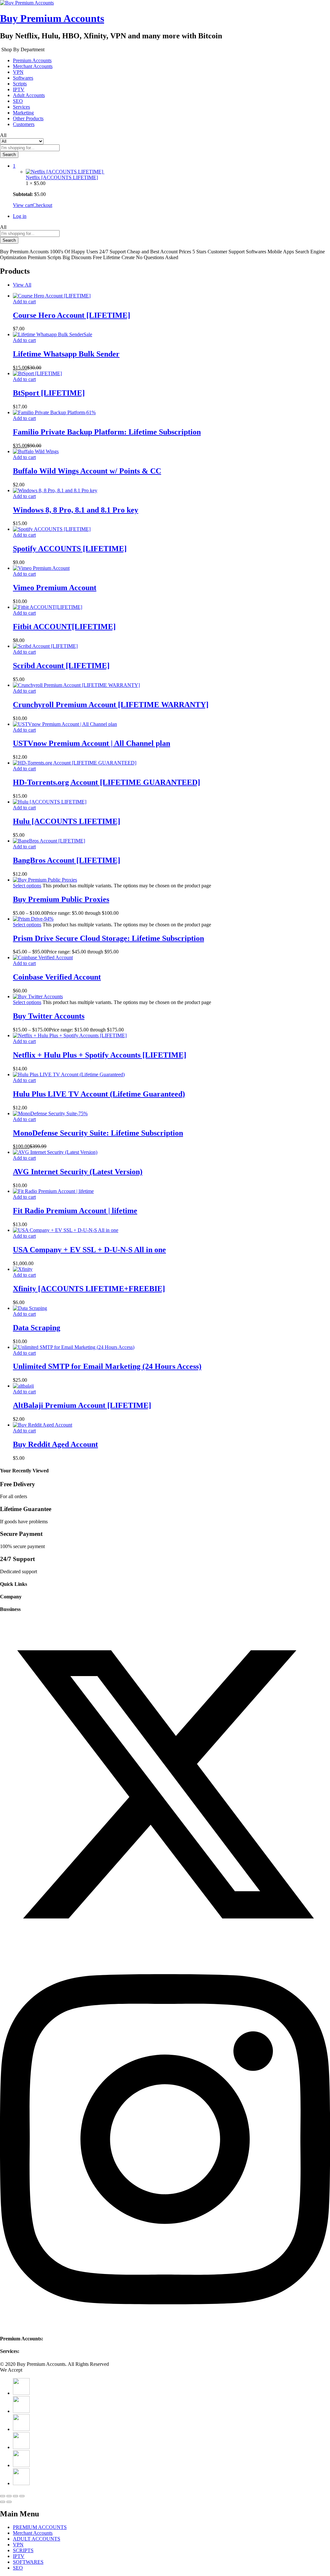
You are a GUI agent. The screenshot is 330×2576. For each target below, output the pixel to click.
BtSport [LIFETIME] (49, 393)
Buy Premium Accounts (52, 18)
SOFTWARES (28, 2562)
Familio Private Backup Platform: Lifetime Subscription (107, 432)
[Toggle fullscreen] (15, 2496)
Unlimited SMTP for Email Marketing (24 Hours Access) (107, 1366)
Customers (24, 124)
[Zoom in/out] (22, 2496)
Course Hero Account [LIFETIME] (72, 315)
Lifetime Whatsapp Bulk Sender (66, 354)
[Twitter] (165, 1948)
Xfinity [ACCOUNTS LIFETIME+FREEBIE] (89, 1289)
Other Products (28, 118)
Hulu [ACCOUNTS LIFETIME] (67, 821)
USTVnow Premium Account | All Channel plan (92, 743)
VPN (18, 72)
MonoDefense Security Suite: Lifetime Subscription (98, 1133)
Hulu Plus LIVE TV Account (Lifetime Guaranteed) (99, 1094)
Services (21, 107)
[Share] (9, 2496)
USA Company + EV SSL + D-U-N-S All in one (89, 1250)
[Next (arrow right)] (9, 2502)
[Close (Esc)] (3, 2496)
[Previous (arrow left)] (3, 2502)
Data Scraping (37, 1328)
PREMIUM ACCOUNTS (40, 2527)
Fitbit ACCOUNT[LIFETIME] (64, 627)
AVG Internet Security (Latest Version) (78, 1172)
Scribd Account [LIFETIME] (61, 666)
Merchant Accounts (33, 66)
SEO (18, 101)
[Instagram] (165, 2326)
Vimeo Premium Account (55, 588)
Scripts (20, 84)
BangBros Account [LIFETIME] (67, 860)
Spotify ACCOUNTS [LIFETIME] (70, 549)
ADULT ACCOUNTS (37, 2539)
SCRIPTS (23, 2550)
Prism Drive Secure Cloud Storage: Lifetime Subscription (108, 938)
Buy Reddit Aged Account (55, 1444)
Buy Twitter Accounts (49, 1016)
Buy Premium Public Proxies (61, 899)
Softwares (23, 78)
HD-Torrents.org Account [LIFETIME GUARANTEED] (107, 782)
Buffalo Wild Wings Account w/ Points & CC (87, 471)
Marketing (23, 113)
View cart (23, 205)
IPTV (19, 89)
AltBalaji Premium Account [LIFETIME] (82, 1405)
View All (22, 285)
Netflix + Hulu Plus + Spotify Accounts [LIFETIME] (100, 1055)
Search (9, 155)
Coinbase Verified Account (57, 977)
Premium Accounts (32, 60)
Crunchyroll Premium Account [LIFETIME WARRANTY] (111, 705)
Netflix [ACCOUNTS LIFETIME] (62, 177)
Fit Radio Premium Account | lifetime (75, 1211)
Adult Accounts (29, 95)
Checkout (42, 205)
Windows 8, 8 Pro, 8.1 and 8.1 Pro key (76, 510)
